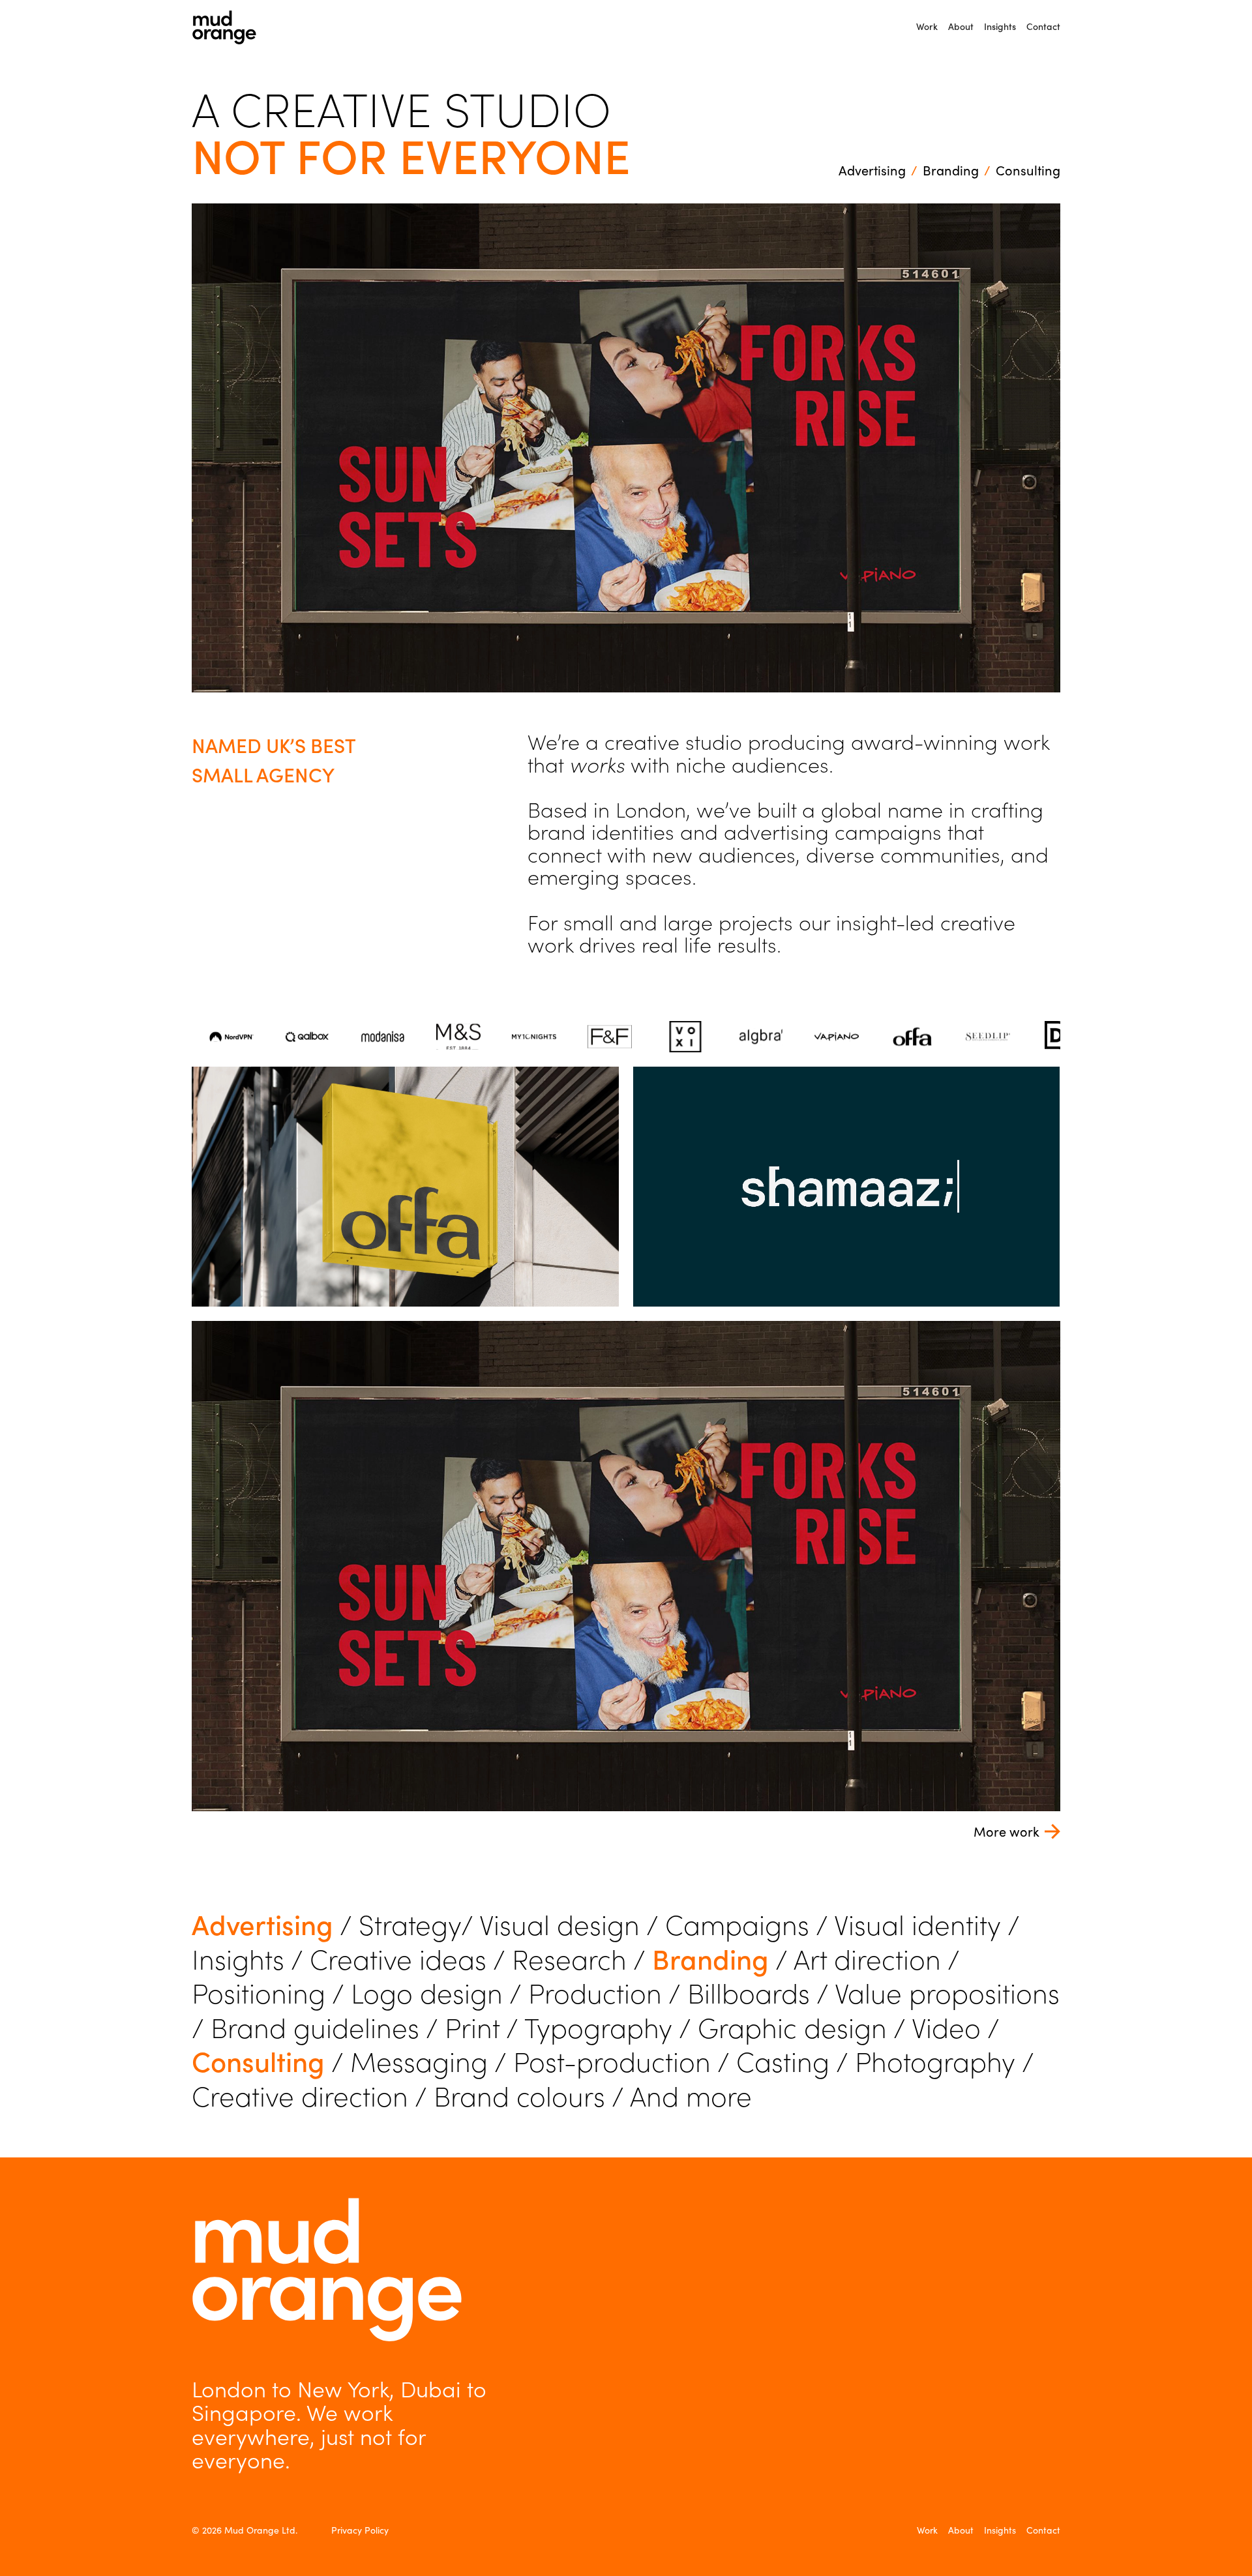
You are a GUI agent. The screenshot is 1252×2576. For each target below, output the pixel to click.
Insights (1000, 26)
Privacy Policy (360, 2530)
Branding (951, 170)
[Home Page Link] (224, 27)
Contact (1043, 26)
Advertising (872, 170)
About (961, 26)
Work (927, 26)
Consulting (1028, 170)
